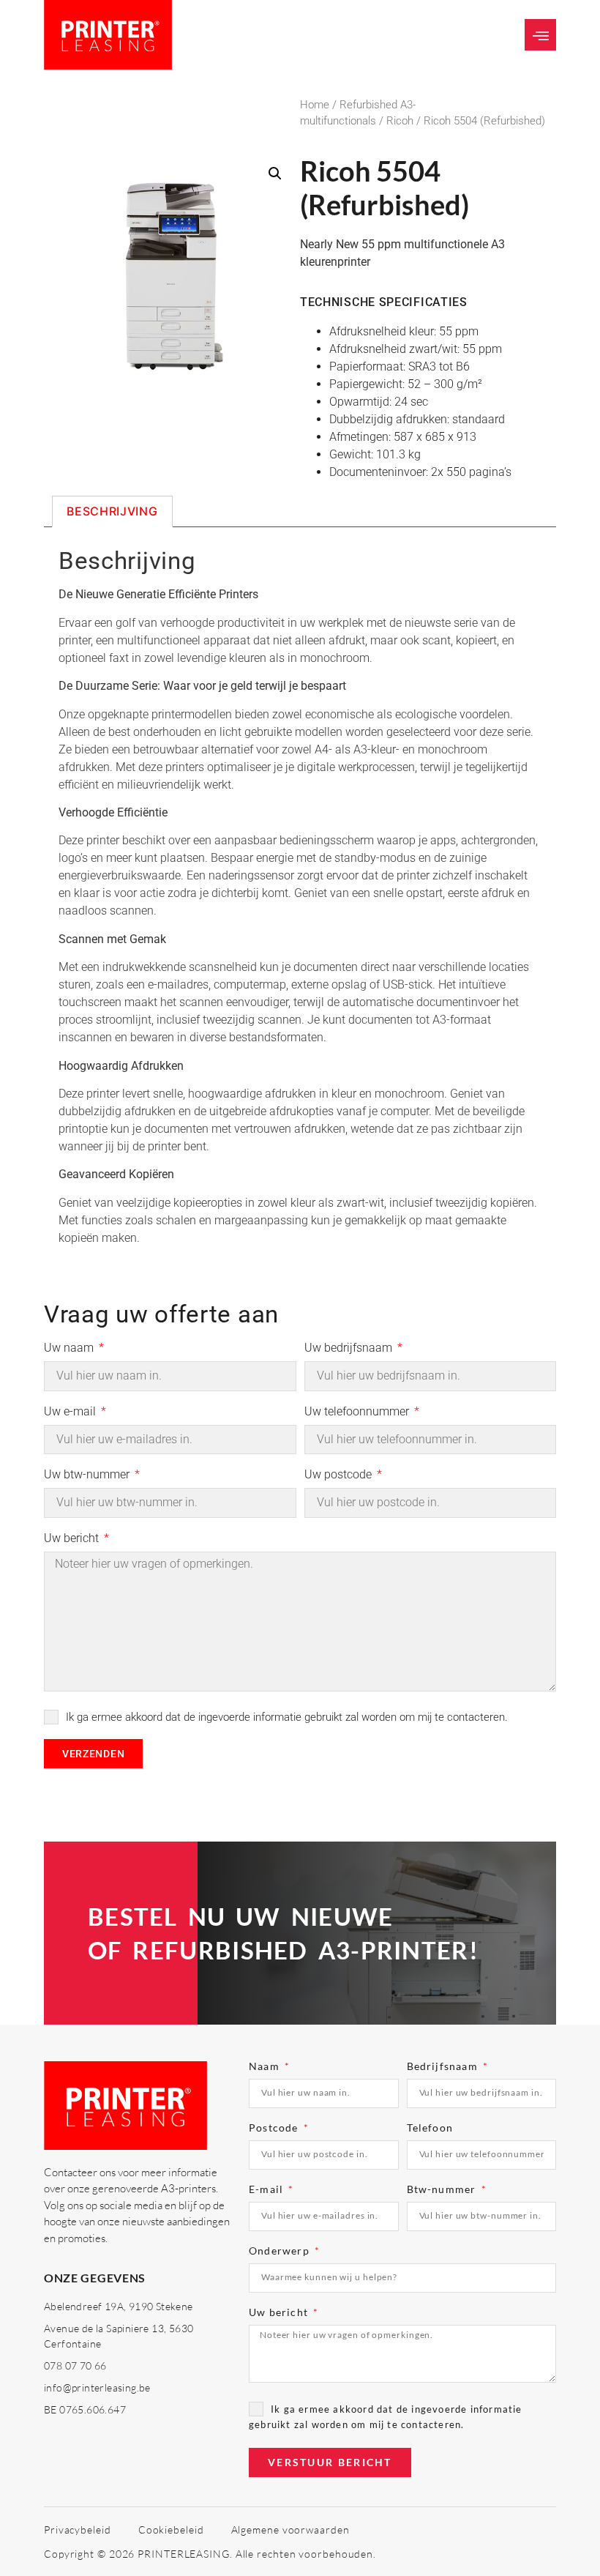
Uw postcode (340, 1475)
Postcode (275, 2128)
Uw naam (70, 1348)
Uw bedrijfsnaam (350, 1348)
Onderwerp (281, 2251)
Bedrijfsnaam (444, 2067)
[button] (540, 35)
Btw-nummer (443, 2190)
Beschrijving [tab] (112, 511)
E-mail (267, 2190)
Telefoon (430, 2128)
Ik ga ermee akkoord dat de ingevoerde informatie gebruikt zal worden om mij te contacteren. (287, 1717)
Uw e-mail (71, 1412)
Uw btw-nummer (88, 1475)
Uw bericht (73, 1539)
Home (315, 105)
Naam (266, 2067)
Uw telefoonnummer (358, 1412)
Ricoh (400, 121)
